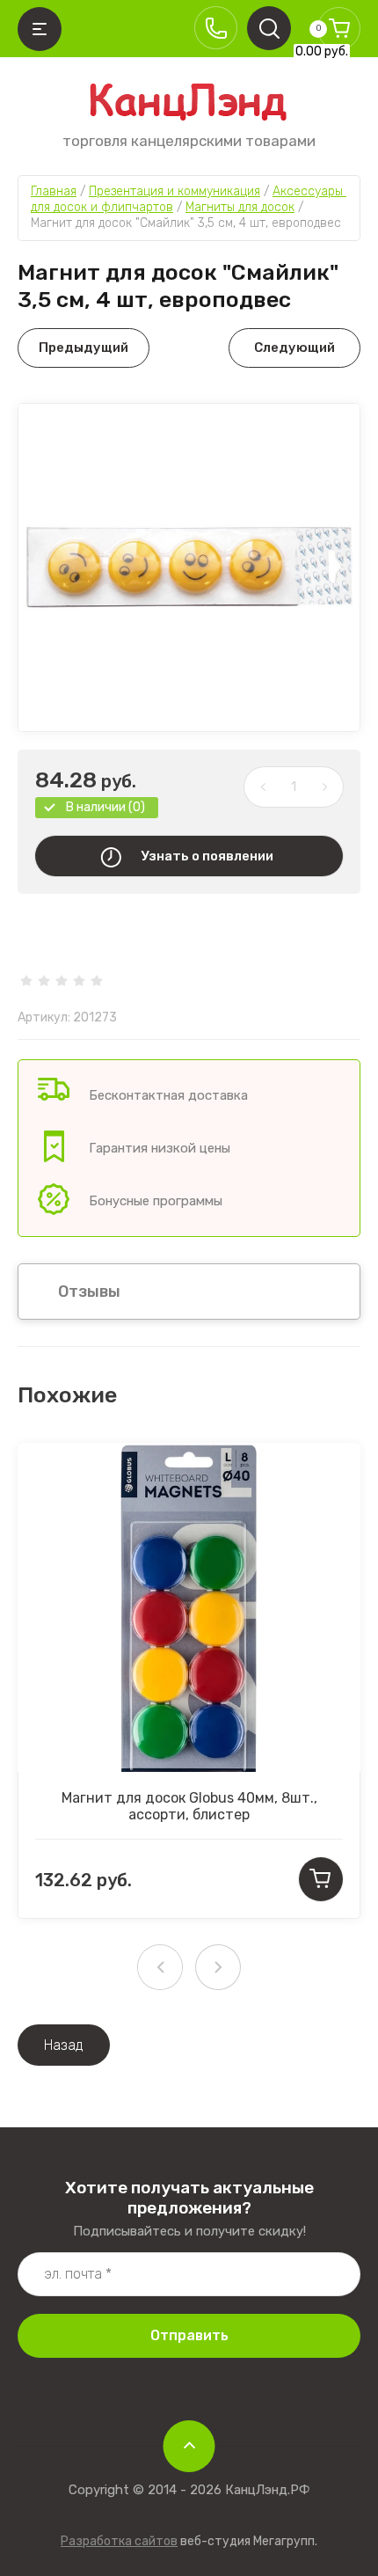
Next (218, 1967)
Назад (64, 2045)
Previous (160, 1967)
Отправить (189, 2335)
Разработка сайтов (119, 2541)
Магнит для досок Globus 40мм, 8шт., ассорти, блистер (189, 1806)
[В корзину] (321, 1879)
